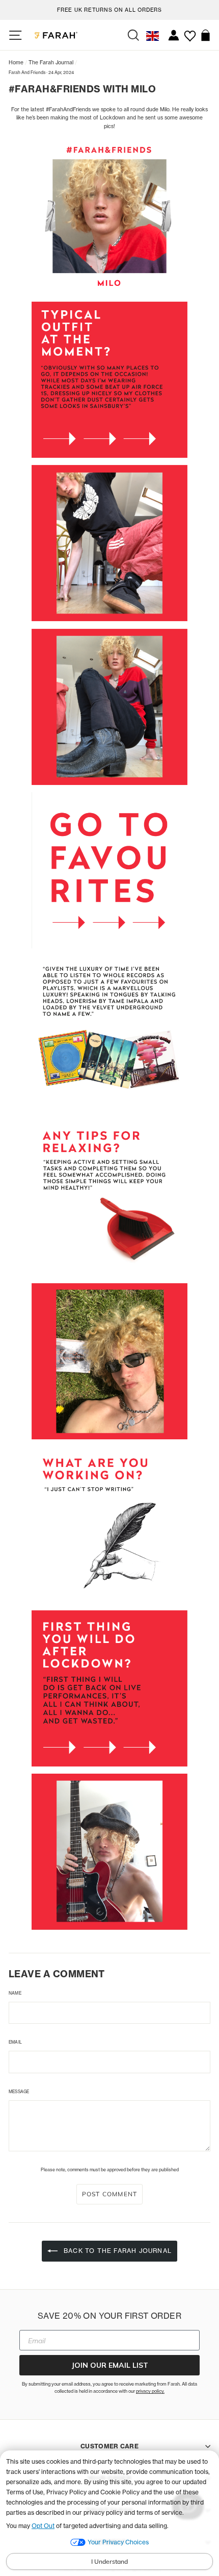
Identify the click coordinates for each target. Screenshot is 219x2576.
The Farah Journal (51, 62)
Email (15, 2042)
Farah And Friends (27, 72)
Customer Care (109, 2446)
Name (15, 1993)
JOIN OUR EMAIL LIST (110, 2365)
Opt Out (43, 2526)
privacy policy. (150, 2391)
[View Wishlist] (190, 32)
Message (19, 2092)
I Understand (109, 2561)
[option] (109, 8)
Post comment (109, 2194)
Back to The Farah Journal (117, 2251)
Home (16, 62)
